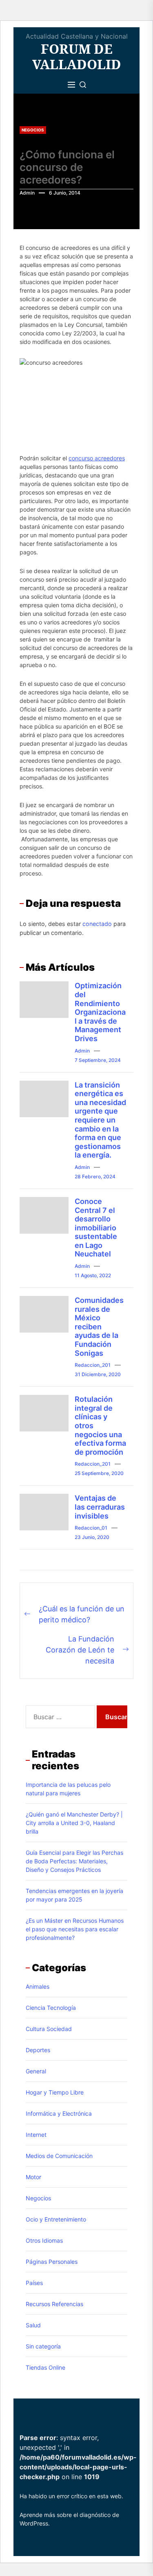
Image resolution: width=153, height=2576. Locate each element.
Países (34, 2283)
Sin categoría (43, 2346)
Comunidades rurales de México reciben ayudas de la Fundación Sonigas (99, 1327)
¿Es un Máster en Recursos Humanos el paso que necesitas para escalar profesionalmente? (75, 1929)
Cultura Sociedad (49, 2029)
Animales (38, 1986)
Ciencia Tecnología (51, 2008)
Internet (36, 2135)
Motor (33, 2177)
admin (27, 193)
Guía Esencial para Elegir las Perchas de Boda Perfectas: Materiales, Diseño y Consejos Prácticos (74, 1861)
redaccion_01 (91, 1528)
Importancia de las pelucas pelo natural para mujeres (68, 1789)
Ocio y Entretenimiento (56, 2219)
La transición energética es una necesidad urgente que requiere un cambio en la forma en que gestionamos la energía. (100, 1120)
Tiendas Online (45, 2367)
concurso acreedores (97, 458)
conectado (97, 924)
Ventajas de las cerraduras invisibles (100, 1507)
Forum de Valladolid (77, 57)
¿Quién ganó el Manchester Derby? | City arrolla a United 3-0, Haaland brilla (74, 1823)
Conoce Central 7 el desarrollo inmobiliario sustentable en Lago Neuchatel (96, 1228)
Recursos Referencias (54, 2304)
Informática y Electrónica (59, 2113)
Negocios (33, 130)
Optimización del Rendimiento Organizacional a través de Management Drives (100, 1012)
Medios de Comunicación (59, 2156)
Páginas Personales (52, 2262)
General (36, 2071)
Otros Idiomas (44, 2240)
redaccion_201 (93, 1365)
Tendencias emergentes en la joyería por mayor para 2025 (74, 1895)
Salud (33, 2325)
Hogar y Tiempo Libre (55, 2092)
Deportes (38, 2050)
